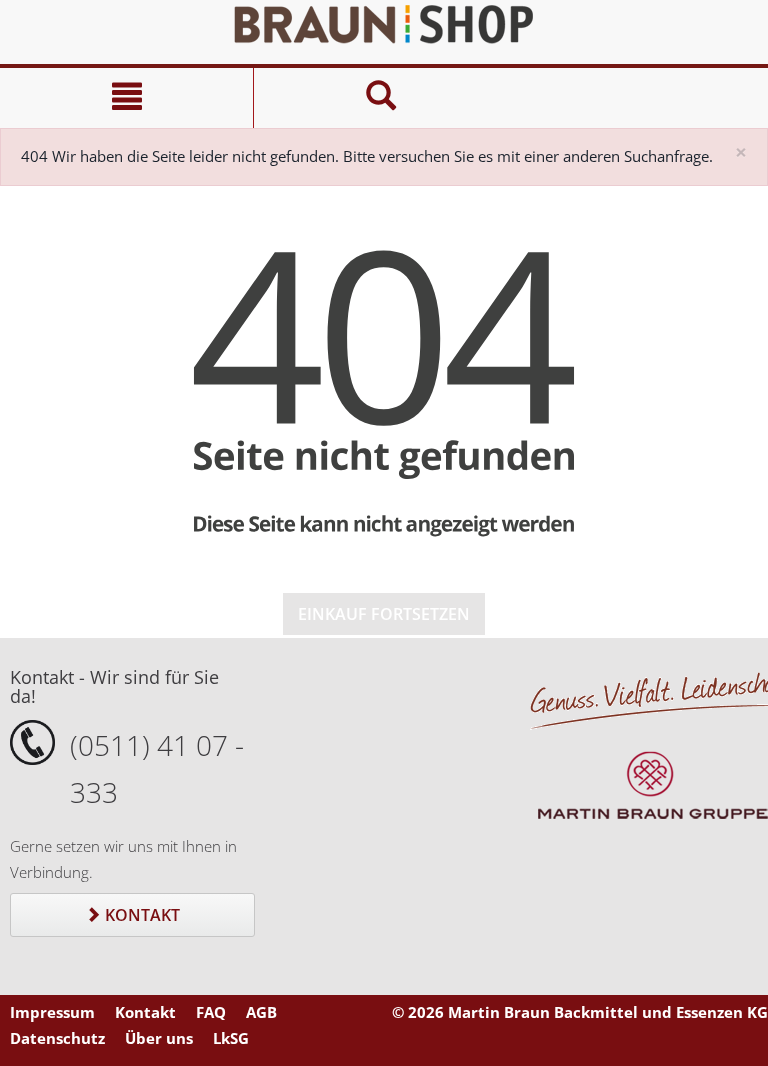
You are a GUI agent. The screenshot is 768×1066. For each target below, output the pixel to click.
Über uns (159, 1038)
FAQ (211, 1012)
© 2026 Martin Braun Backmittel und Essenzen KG (580, 1012)
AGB (261, 1012)
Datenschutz (57, 1038)
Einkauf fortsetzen (384, 614)
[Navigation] (126, 98)
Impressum (52, 1012)
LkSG (231, 1038)
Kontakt (140, 915)
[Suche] (380, 98)
